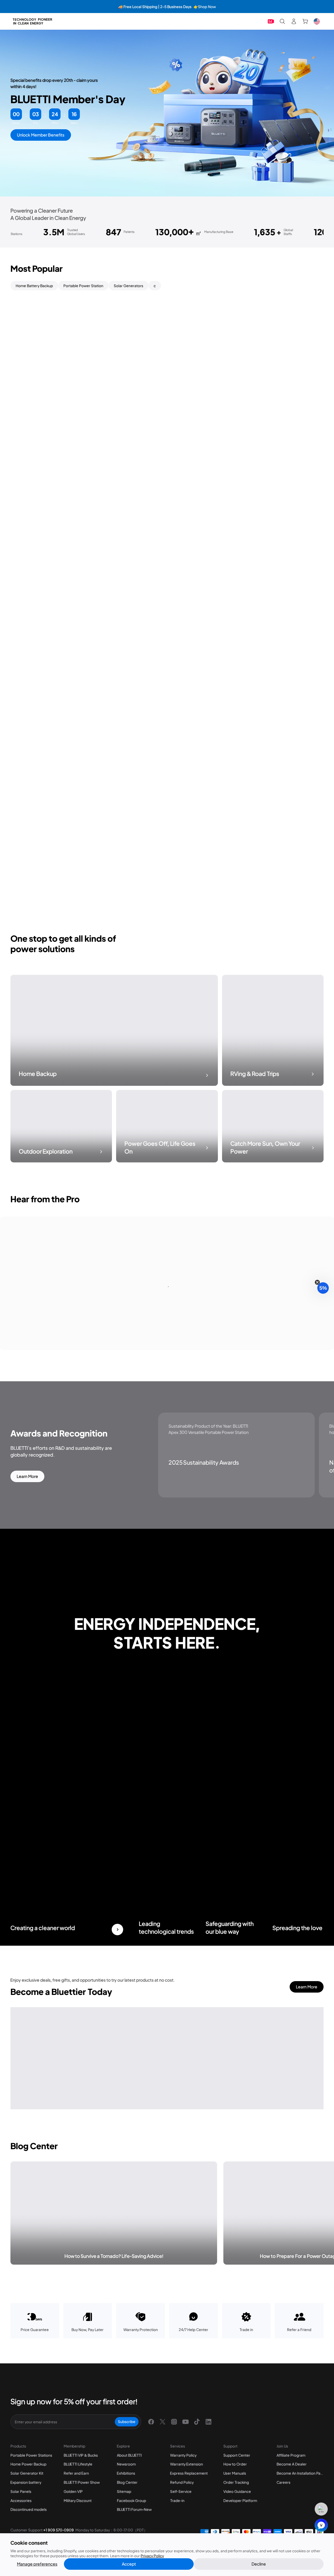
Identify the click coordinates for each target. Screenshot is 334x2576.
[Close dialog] (240, 1192)
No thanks (167, 1376)
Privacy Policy (152, 2556)
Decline (259, 2564)
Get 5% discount (167, 1358)
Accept (129, 2564)
